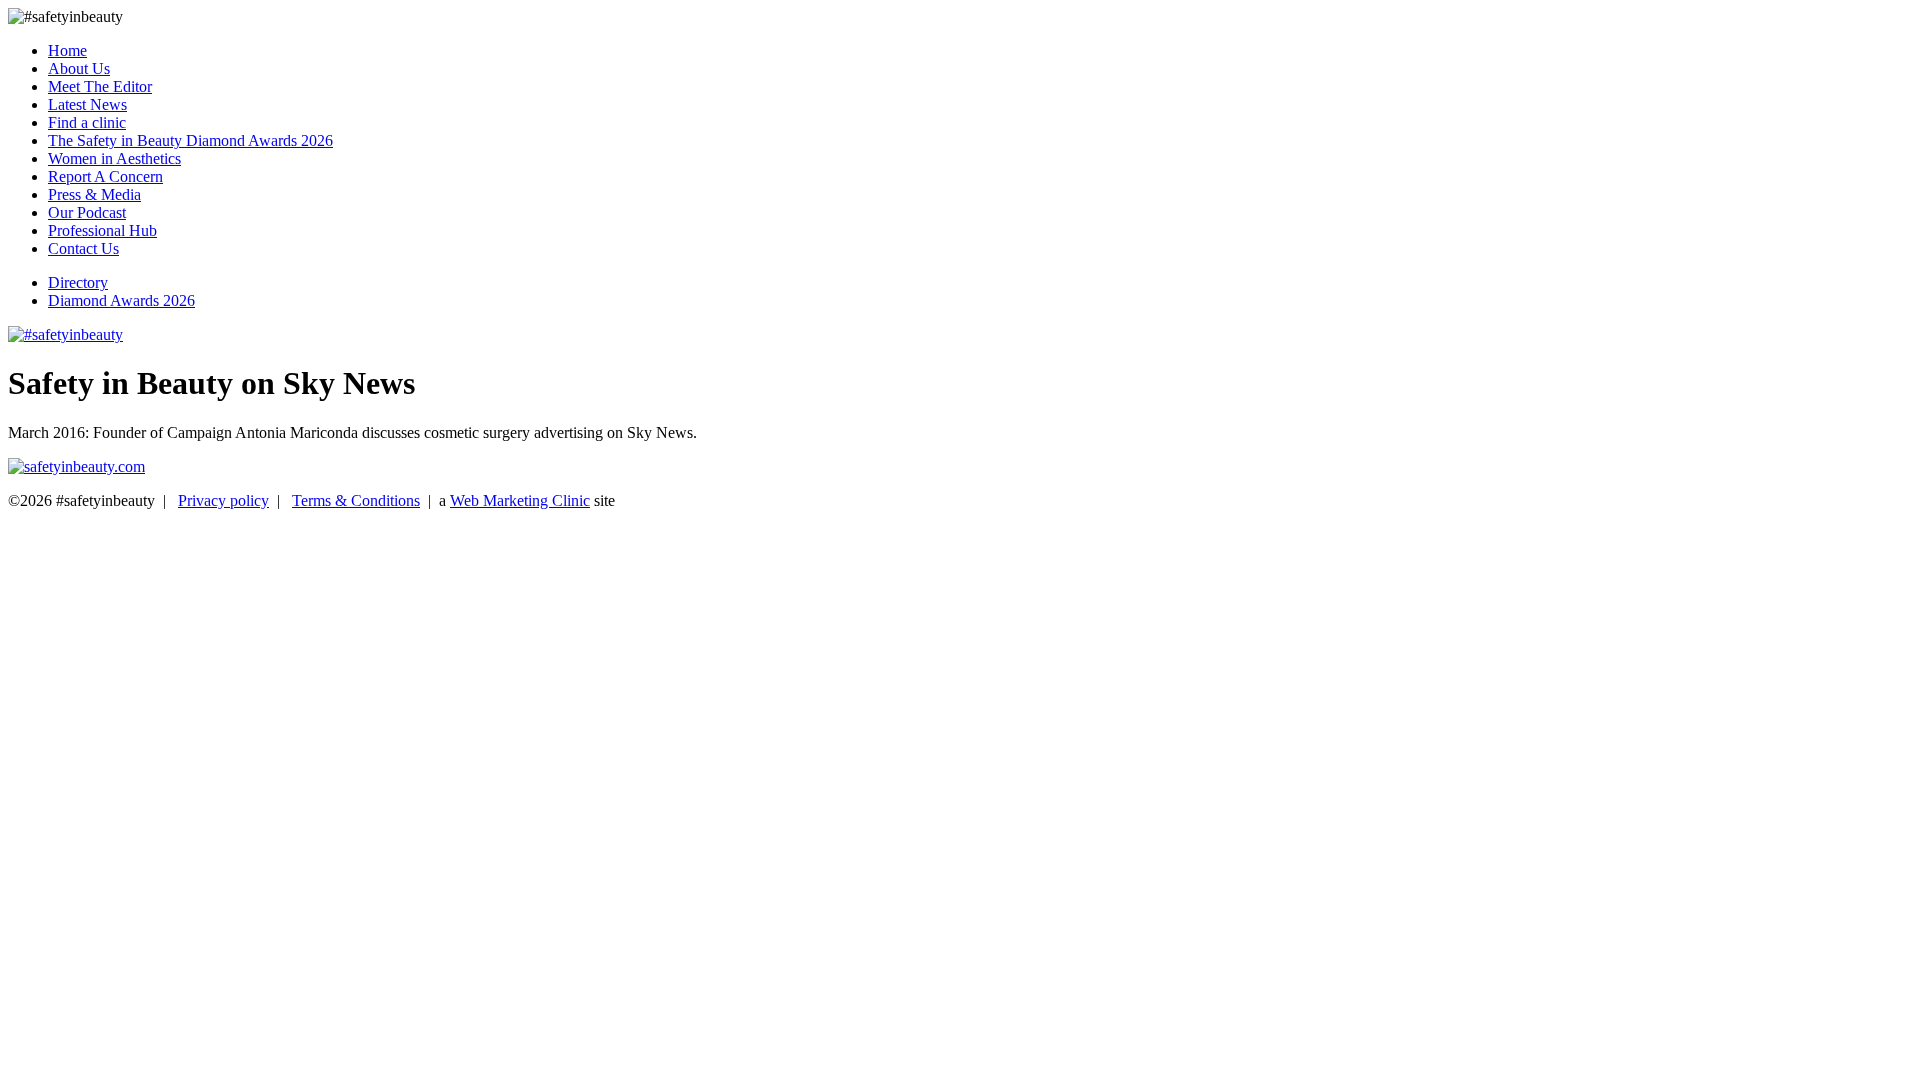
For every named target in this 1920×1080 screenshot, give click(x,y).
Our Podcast (87, 212)
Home (67, 50)
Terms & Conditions (356, 500)
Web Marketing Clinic (520, 500)
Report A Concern (105, 176)
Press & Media (94, 194)
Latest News (87, 104)
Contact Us (83, 248)
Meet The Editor (100, 86)
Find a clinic (87, 122)
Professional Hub (102, 230)
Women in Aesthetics (114, 158)
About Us (79, 68)
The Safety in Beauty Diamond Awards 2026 (190, 140)
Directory (78, 282)
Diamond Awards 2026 (121, 300)
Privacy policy (223, 500)
